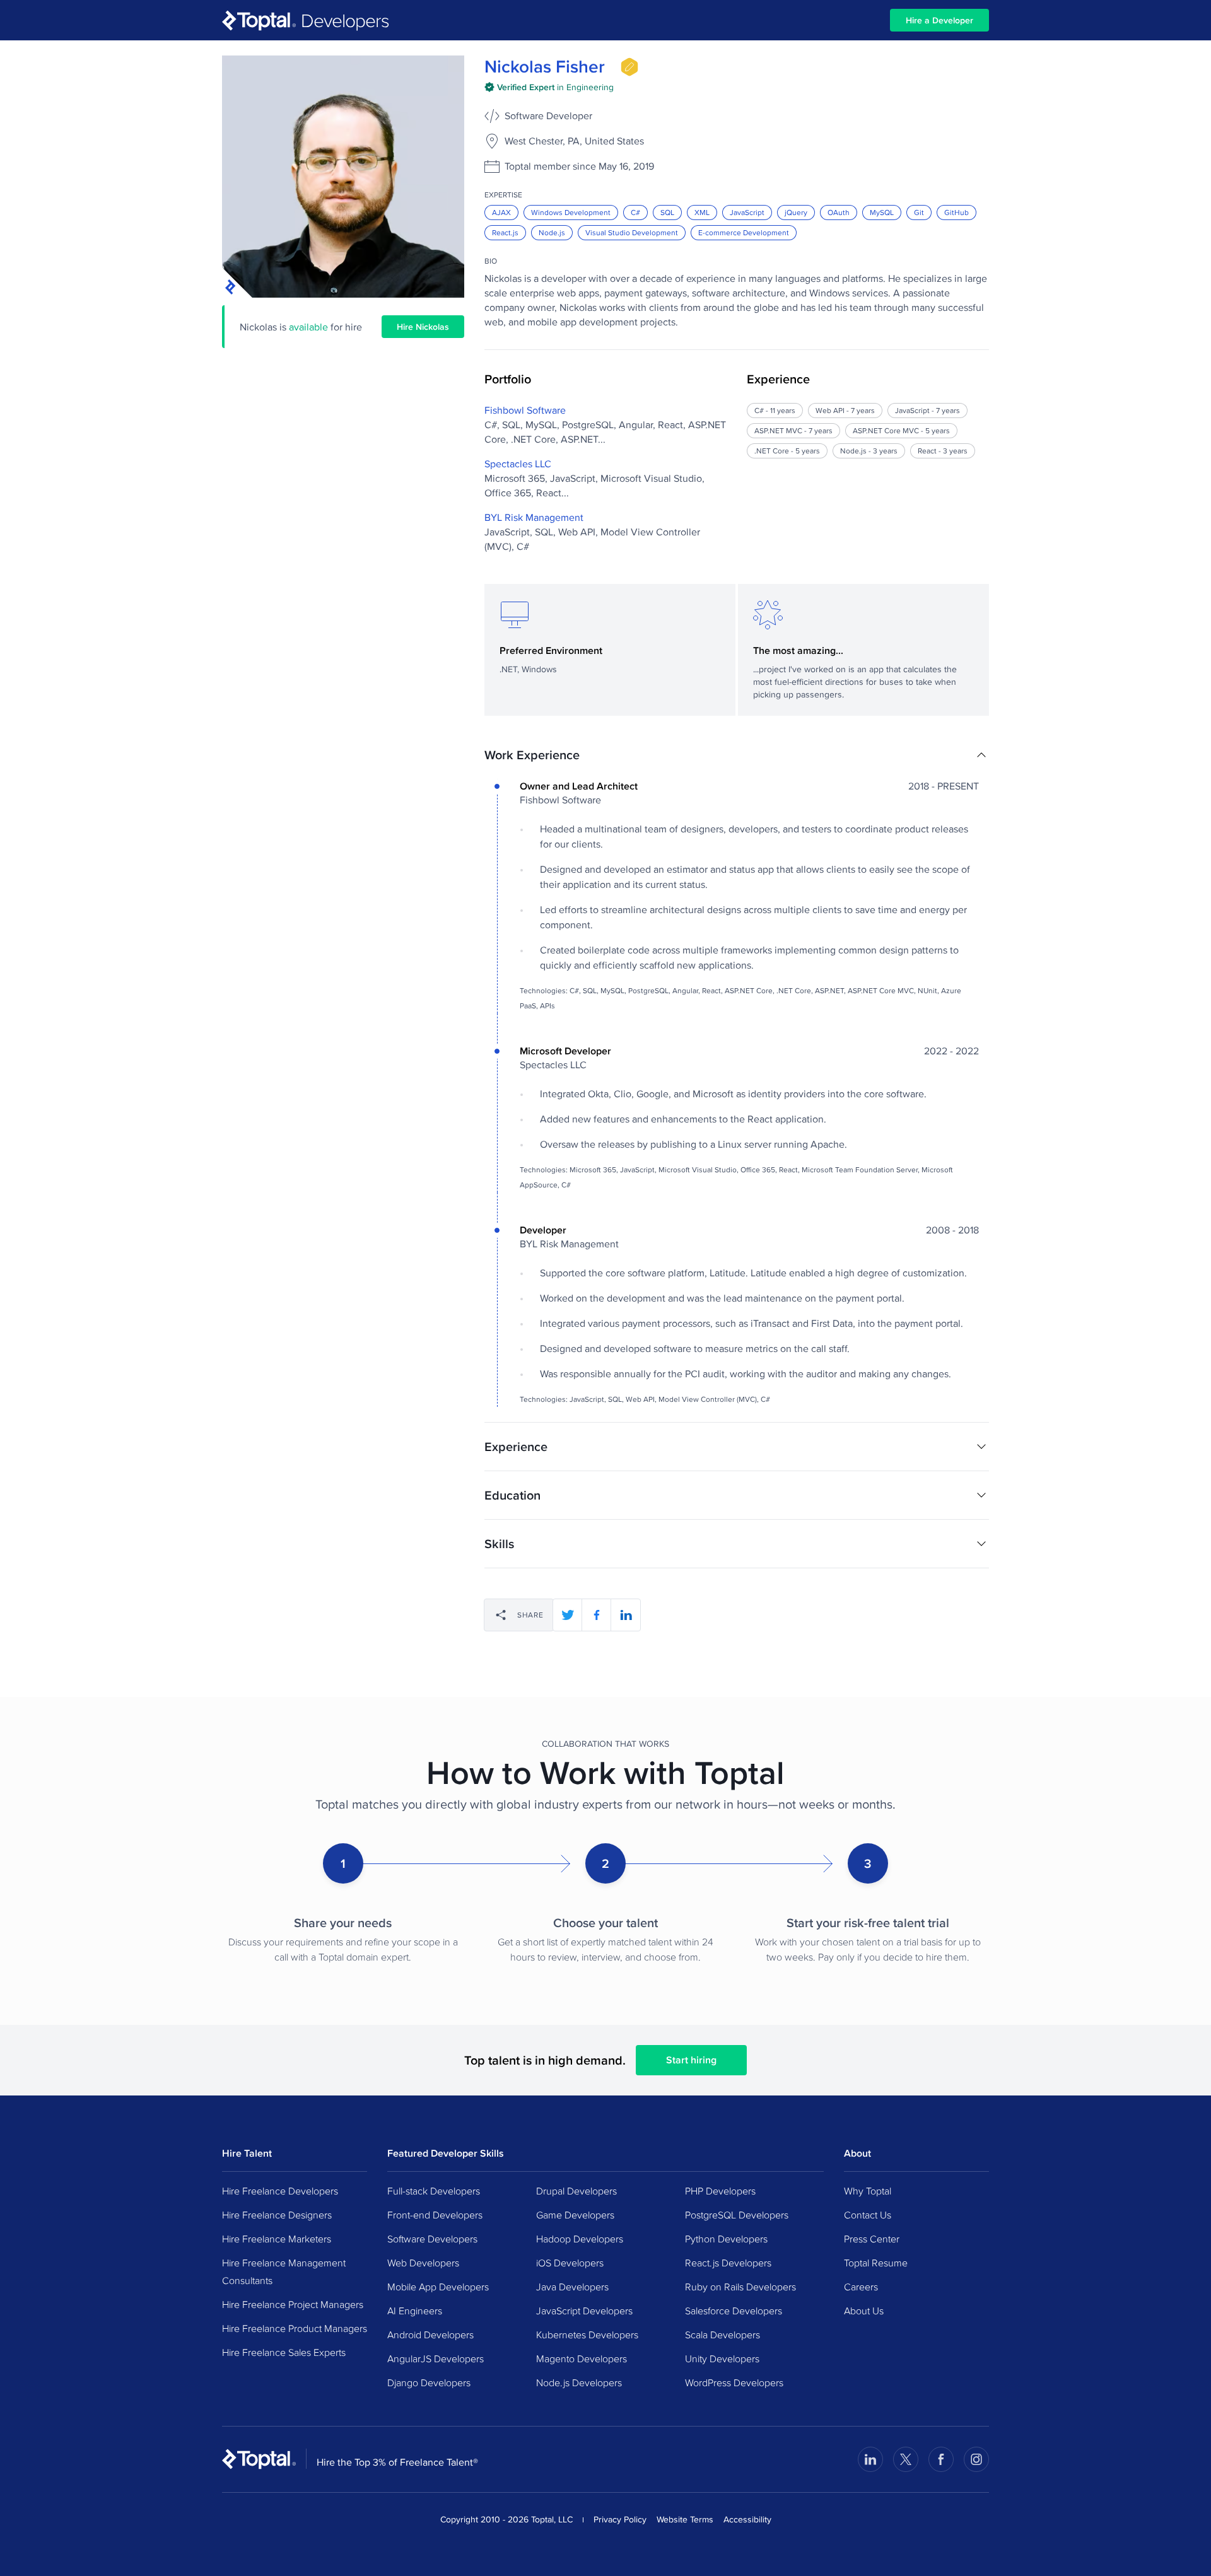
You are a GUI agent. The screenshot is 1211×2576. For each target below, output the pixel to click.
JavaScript (747, 212)
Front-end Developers (435, 2215)
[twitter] (568, 1615)
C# (635, 212)
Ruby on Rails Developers (740, 2287)
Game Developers (575, 2215)
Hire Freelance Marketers (277, 2239)
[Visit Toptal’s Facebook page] (941, 2459)
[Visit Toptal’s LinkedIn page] (870, 2459)
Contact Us (868, 2215)
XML (702, 212)
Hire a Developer (939, 20)
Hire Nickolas (423, 327)
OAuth (839, 212)
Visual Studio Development (632, 232)
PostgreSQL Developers (737, 2215)
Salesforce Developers (734, 2311)
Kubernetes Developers (587, 2334)
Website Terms (685, 2519)
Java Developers (572, 2287)
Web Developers (423, 2263)
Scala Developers (723, 2334)
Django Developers (429, 2382)
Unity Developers (722, 2358)
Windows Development (571, 212)
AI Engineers (415, 2311)
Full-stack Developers (434, 2191)
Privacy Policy (620, 2519)
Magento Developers (582, 2358)
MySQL (882, 212)
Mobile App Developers (438, 2287)
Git (919, 212)
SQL (667, 212)
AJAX (501, 212)
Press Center (872, 2239)
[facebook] (597, 1615)
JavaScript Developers (584, 2311)
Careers (861, 2287)
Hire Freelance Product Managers (295, 2328)
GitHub (957, 212)
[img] (629, 67)
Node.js (552, 232)
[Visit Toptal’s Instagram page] (976, 2459)
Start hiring (691, 2060)
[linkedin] (626, 1615)
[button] (737, 755)
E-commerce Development (744, 232)
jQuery (796, 212)
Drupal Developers (576, 2191)
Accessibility (747, 2519)
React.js (505, 232)
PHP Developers (720, 2191)
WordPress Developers (734, 2382)
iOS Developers (570, 2263)
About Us (864, 2311)
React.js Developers (728, 2263)
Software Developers (432, 2239)
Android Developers (430, 2334)
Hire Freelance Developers (280, 2191)
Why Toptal (868, 2191)
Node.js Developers (579, 2382)
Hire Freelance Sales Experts (284, 2352)
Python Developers (726, 2239)
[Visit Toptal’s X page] (906, 2459)
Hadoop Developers (580, 2239)
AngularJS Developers (436, 2358)
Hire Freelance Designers (277, 2215)
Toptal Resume (876, 2263)
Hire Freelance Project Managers (293, 2304)
